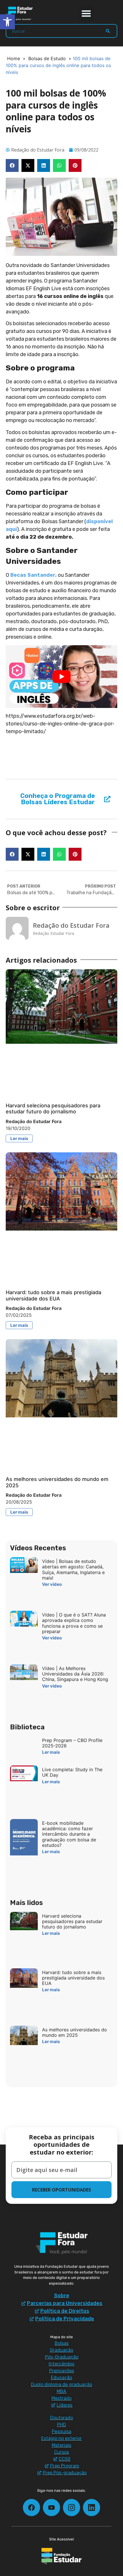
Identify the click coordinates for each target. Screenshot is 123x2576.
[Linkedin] (92, 2508)
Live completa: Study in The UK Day (72, 1772)
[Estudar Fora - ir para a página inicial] (20, 13)
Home (14, 58)
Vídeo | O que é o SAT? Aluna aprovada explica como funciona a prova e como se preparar (74, 1623)
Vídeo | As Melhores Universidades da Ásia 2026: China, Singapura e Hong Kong (75, 1674)
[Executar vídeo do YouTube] (61, 677)
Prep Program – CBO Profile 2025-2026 (72, 1743)
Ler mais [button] (19, 1138)
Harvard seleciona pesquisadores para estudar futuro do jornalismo (53, 1109)
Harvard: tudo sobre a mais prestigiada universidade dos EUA (53, 1295)
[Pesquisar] (108, 31)
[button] (87, 13)
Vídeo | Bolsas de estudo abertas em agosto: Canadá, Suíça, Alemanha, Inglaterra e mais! (73, 1569)
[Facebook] (31, 2508)
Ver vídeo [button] (52, 1584)
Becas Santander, (34, 575)
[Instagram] (72, 2508)
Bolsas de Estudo (47, 58)
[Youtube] (51, 2508)
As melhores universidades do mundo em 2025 (75, 2032)
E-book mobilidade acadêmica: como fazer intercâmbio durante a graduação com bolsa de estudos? (69, 1834)
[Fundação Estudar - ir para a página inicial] (61, 2556)
